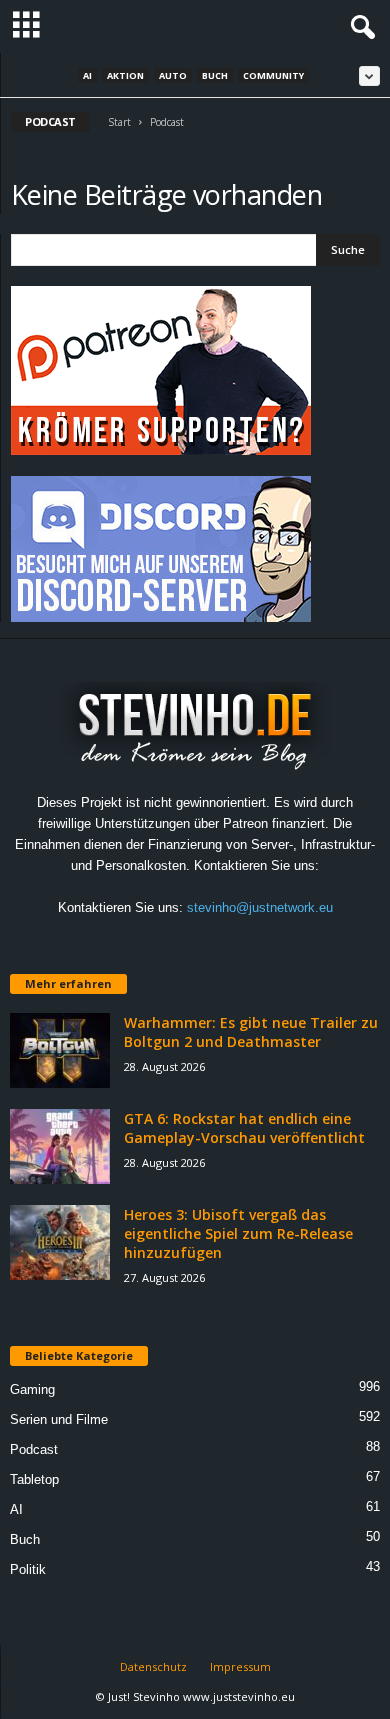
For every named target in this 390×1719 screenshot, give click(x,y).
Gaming (32, 1389)
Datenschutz (153, 1666)
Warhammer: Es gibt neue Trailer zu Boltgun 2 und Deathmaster (251, 1032)
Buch (215, 75)
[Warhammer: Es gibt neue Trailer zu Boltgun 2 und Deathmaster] (60, 1050)
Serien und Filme (59, 1419)
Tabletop (34, 1479)
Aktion (125, 75)
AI (87, 75)
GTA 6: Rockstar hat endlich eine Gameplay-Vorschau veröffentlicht (244, 1128)
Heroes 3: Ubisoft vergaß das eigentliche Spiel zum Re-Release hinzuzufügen (238, 1233)
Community (273, 75)
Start (119, 122)
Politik (28, 1569)
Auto (173, 75)
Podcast (34, 1449)
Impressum (240, 1666)
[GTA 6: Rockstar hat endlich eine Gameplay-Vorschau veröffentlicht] (60, 1146)
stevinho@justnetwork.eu (260, 907)
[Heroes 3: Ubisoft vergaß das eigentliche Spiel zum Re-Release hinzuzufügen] (60, 1242)
